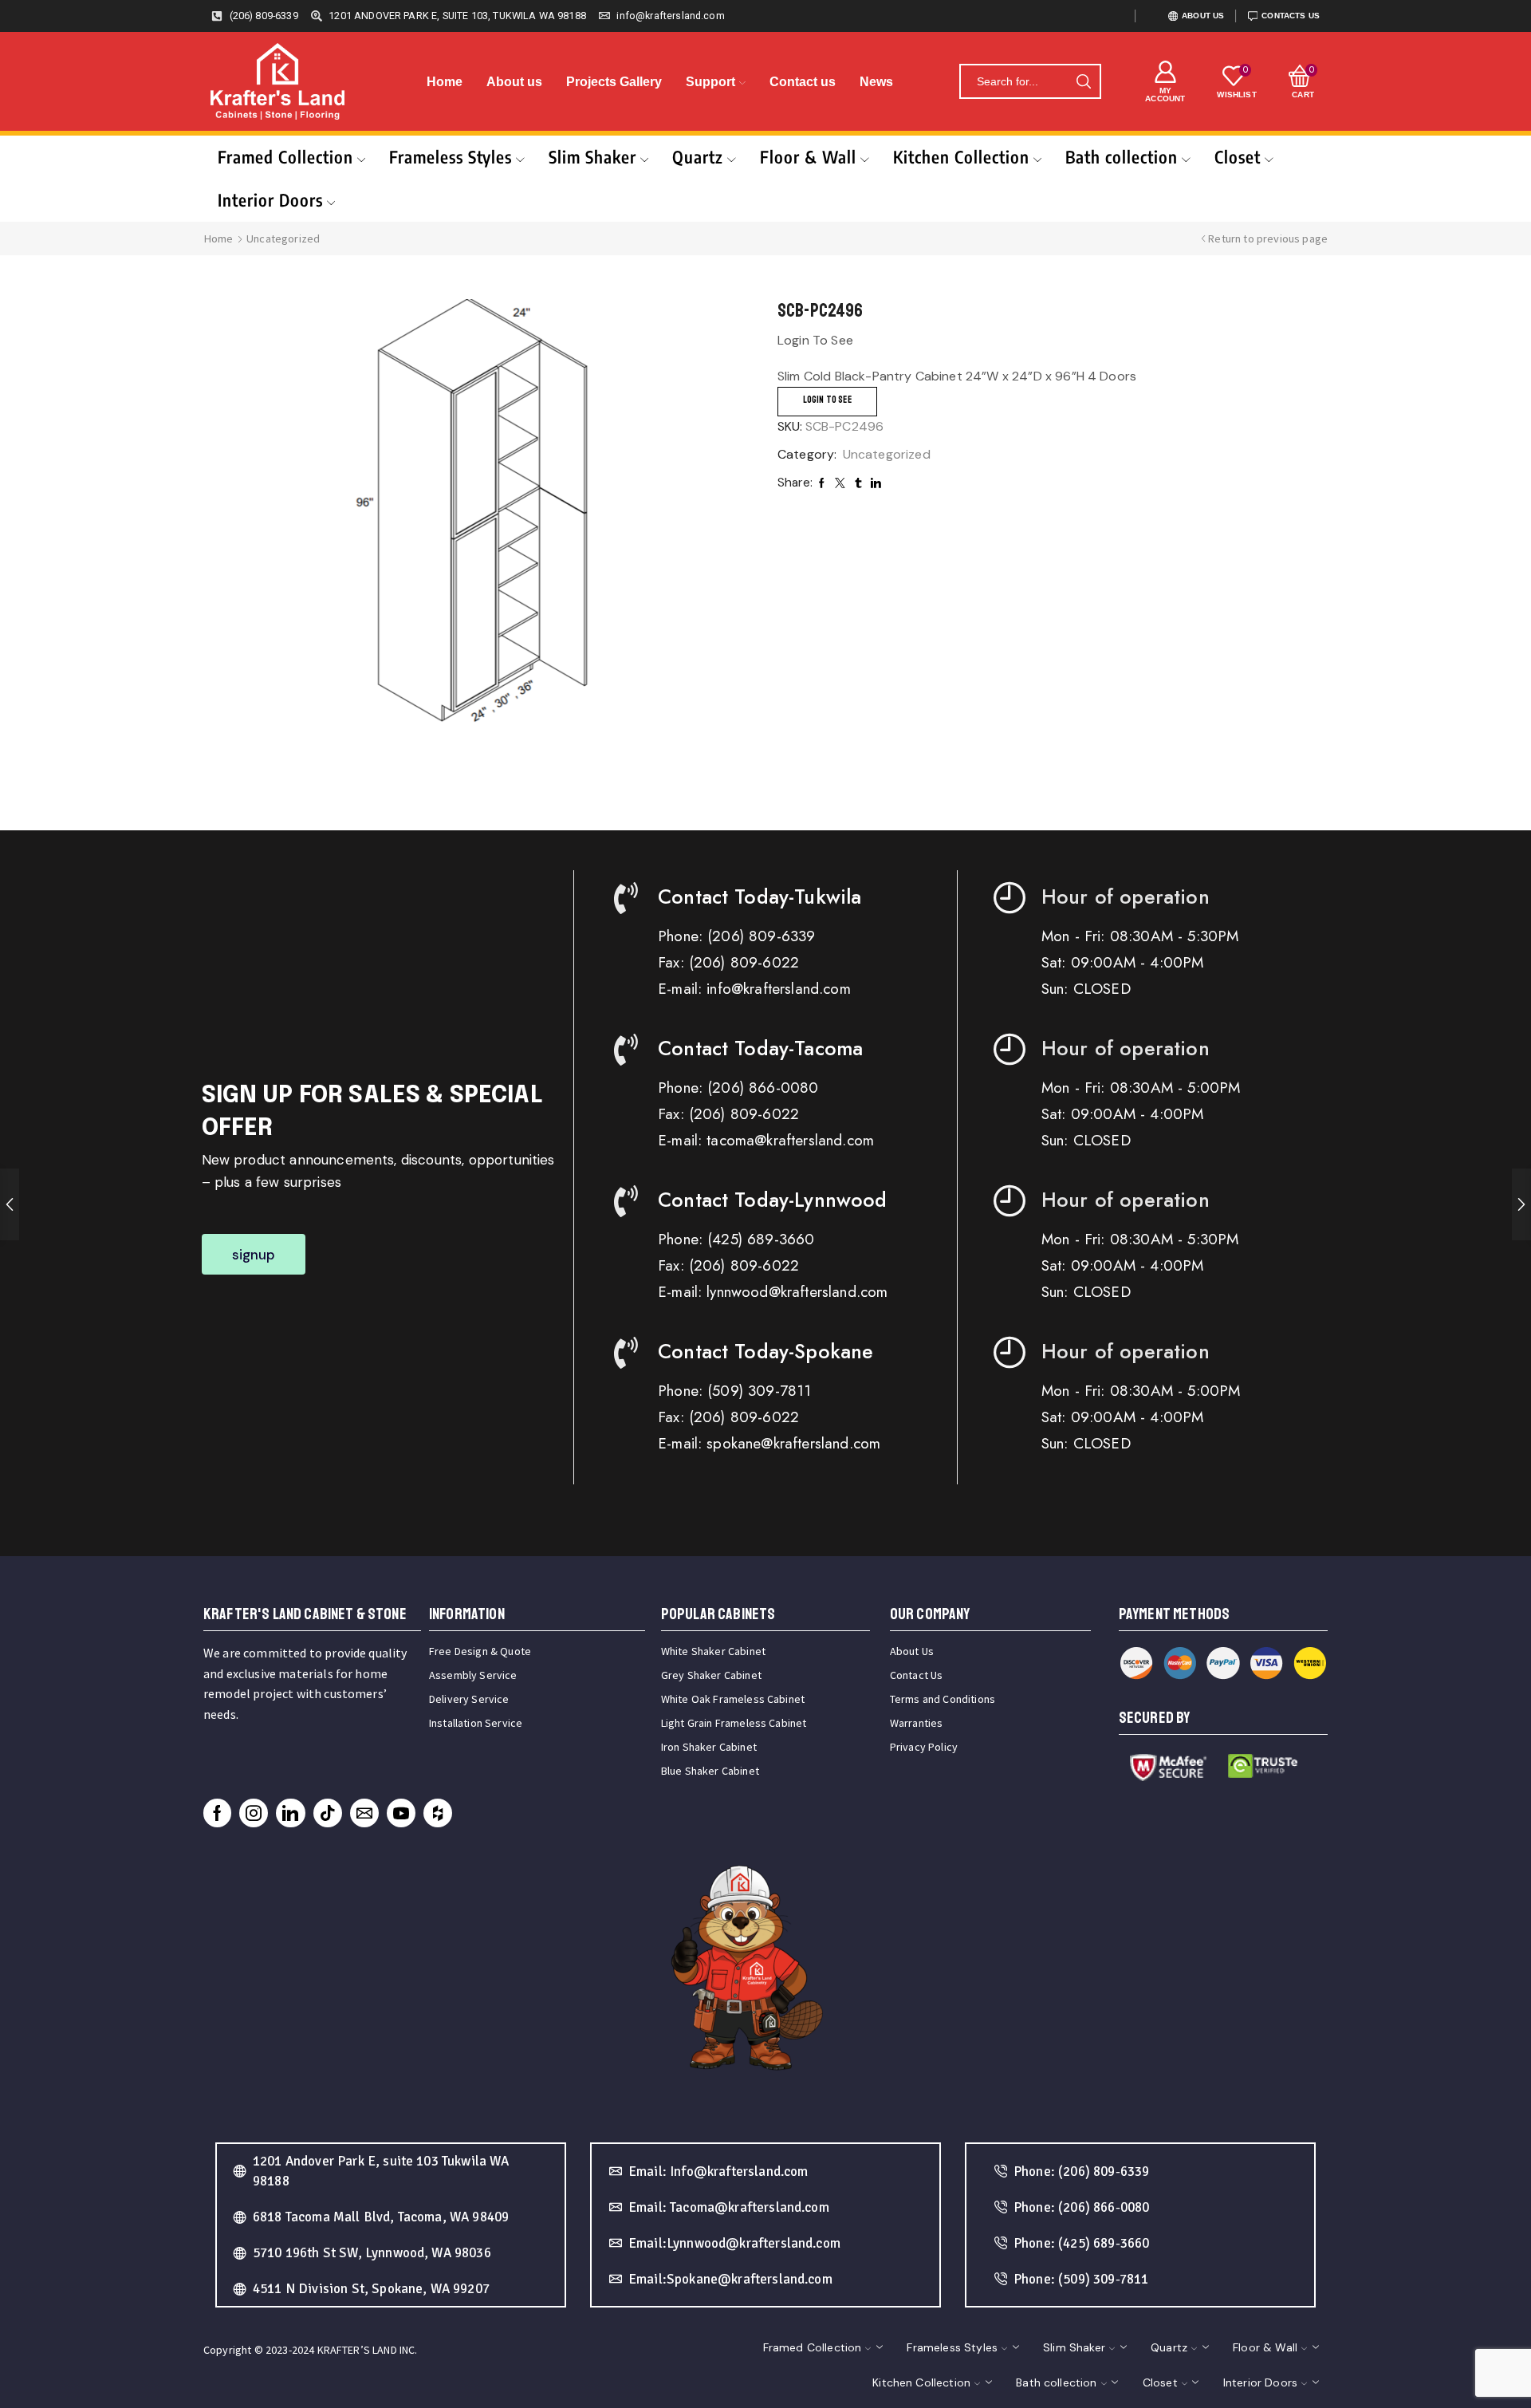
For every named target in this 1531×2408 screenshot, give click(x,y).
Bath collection (1122, 157)
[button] (254, 1254)
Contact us (803, 82)
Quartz (698, 157)
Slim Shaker (592, 157)
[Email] (364, 1813)
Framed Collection (285, 157)
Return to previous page (1268, 238)
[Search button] (1084, 81)
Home (445, 82)
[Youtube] (401, 1813)
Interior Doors (270, 200)
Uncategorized (283, 238)
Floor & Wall (808, 157)
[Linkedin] (290, 1813)
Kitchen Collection (961, 157)
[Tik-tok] (328, 1813)
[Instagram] (254, 1813)
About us (514, 82)
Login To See (827, 400)
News (876, 82)
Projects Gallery (614, 82)
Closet (1238, 157)
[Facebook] (217, 1813)
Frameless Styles (451, 157)
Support (710, 82)
